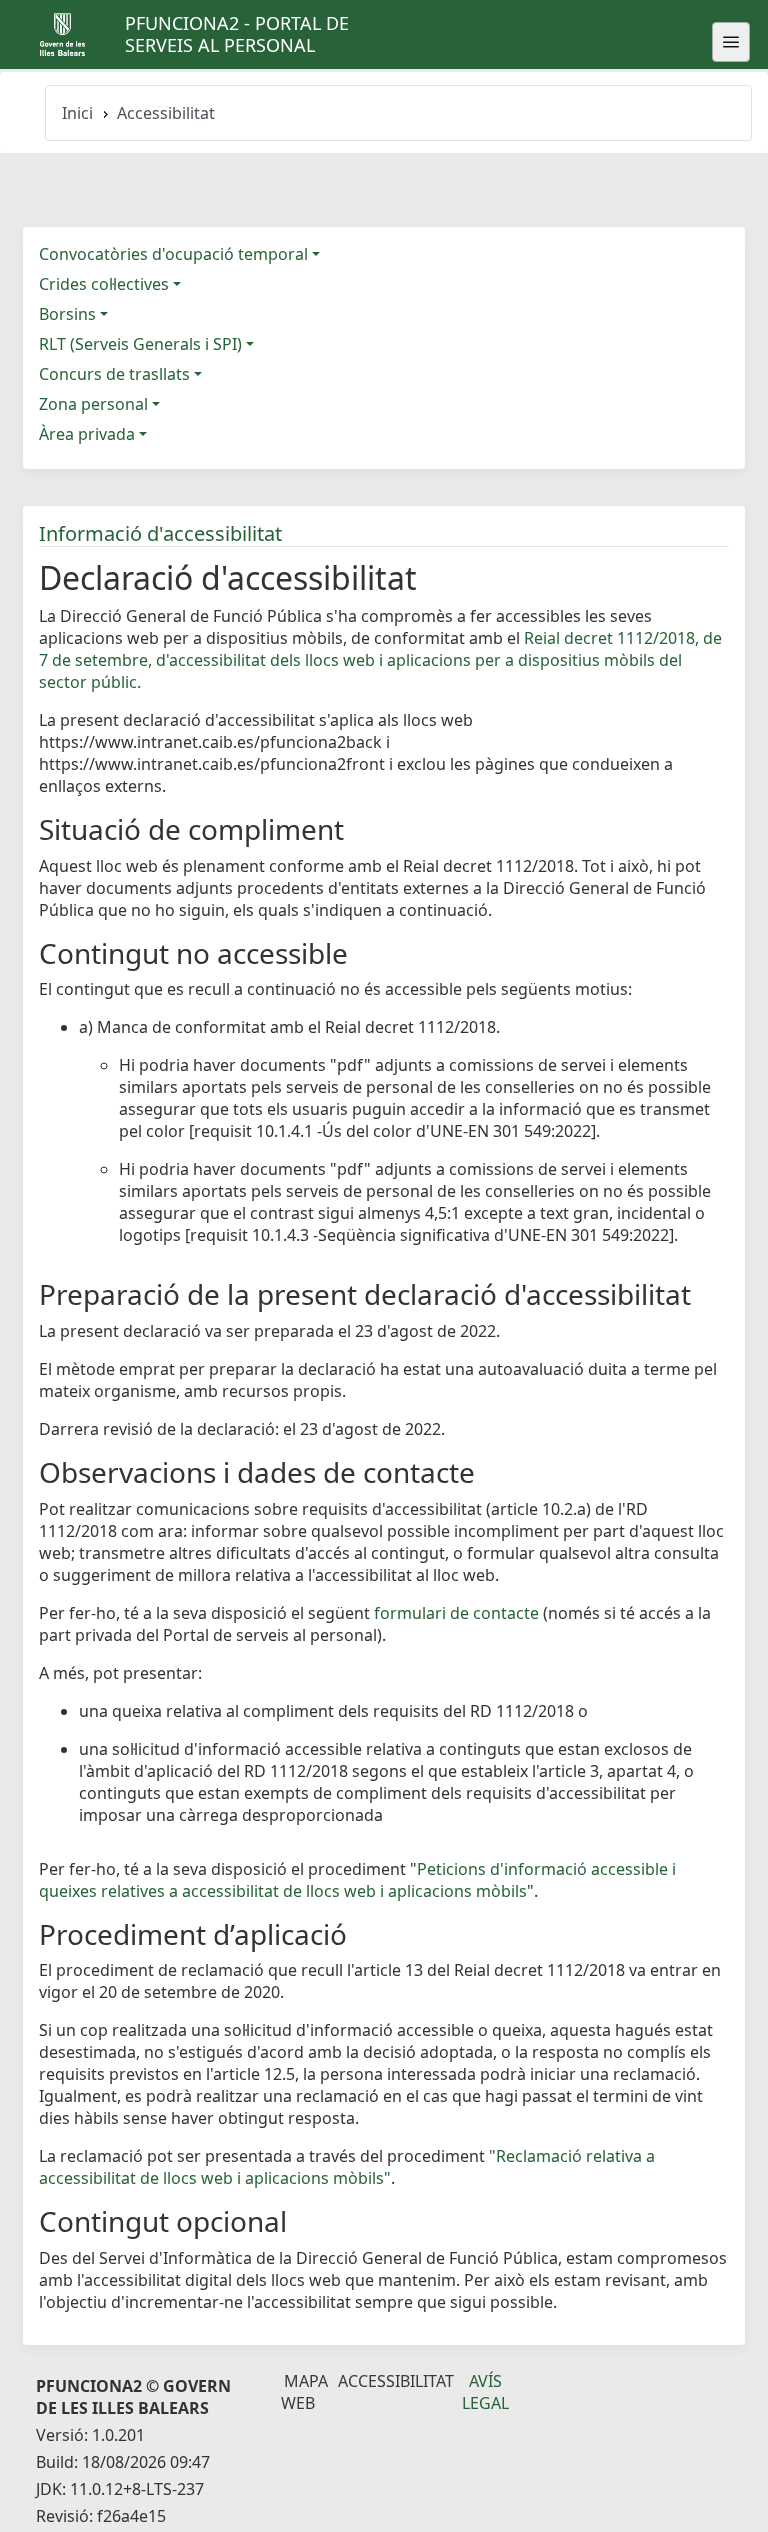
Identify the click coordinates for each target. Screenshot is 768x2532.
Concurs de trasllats (114, 374)
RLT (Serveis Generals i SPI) (140, 344)
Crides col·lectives (104, 284)
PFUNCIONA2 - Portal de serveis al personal (237, 34)
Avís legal (485, 2392)
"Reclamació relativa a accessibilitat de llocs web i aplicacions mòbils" (347, 2167)
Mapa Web (304, 2392)
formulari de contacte (456, 1613)
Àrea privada (87, 434)
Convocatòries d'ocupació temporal (173, 254)
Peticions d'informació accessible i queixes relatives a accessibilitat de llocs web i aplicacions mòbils (357, 1880)
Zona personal (93, 404)
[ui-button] (731, 42)
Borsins (67, 314)
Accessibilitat (396, 2381)
